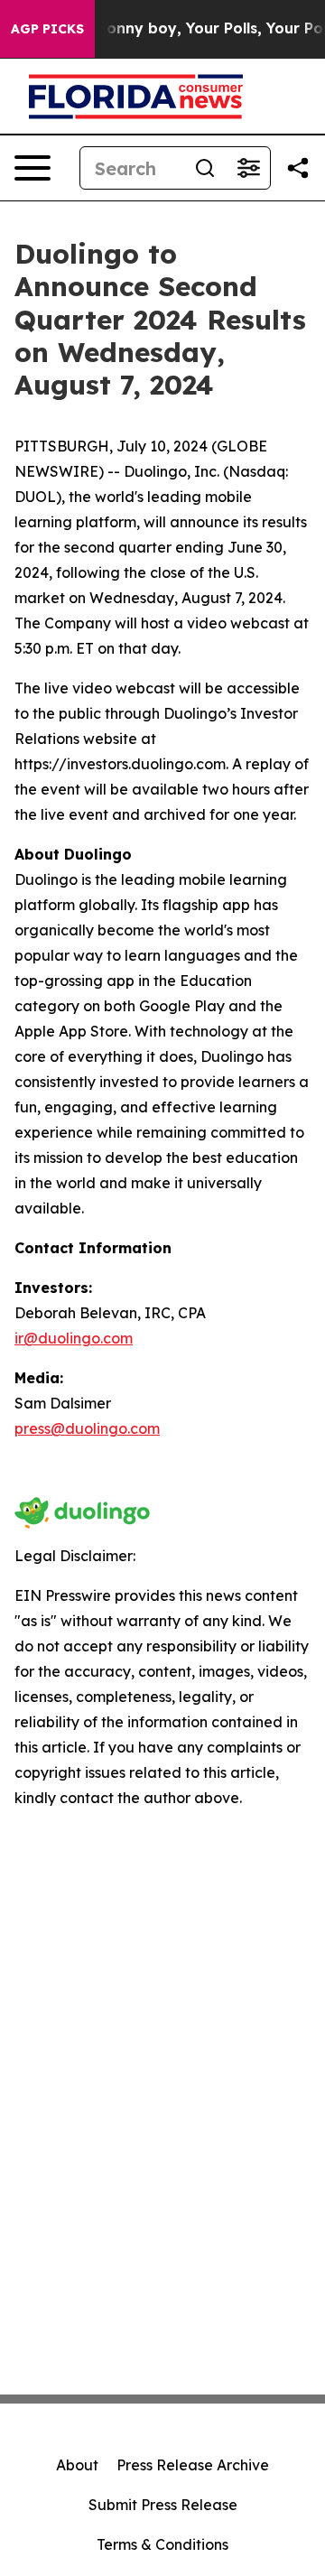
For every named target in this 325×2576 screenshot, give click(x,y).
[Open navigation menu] (32, 168)
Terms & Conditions (162, 2544)
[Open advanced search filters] (248, 168)
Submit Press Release (163, 2505)
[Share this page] (298, 168)
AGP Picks (47, 29)
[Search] (205, 168)
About (77, 2465)
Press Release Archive (193, 2465)
